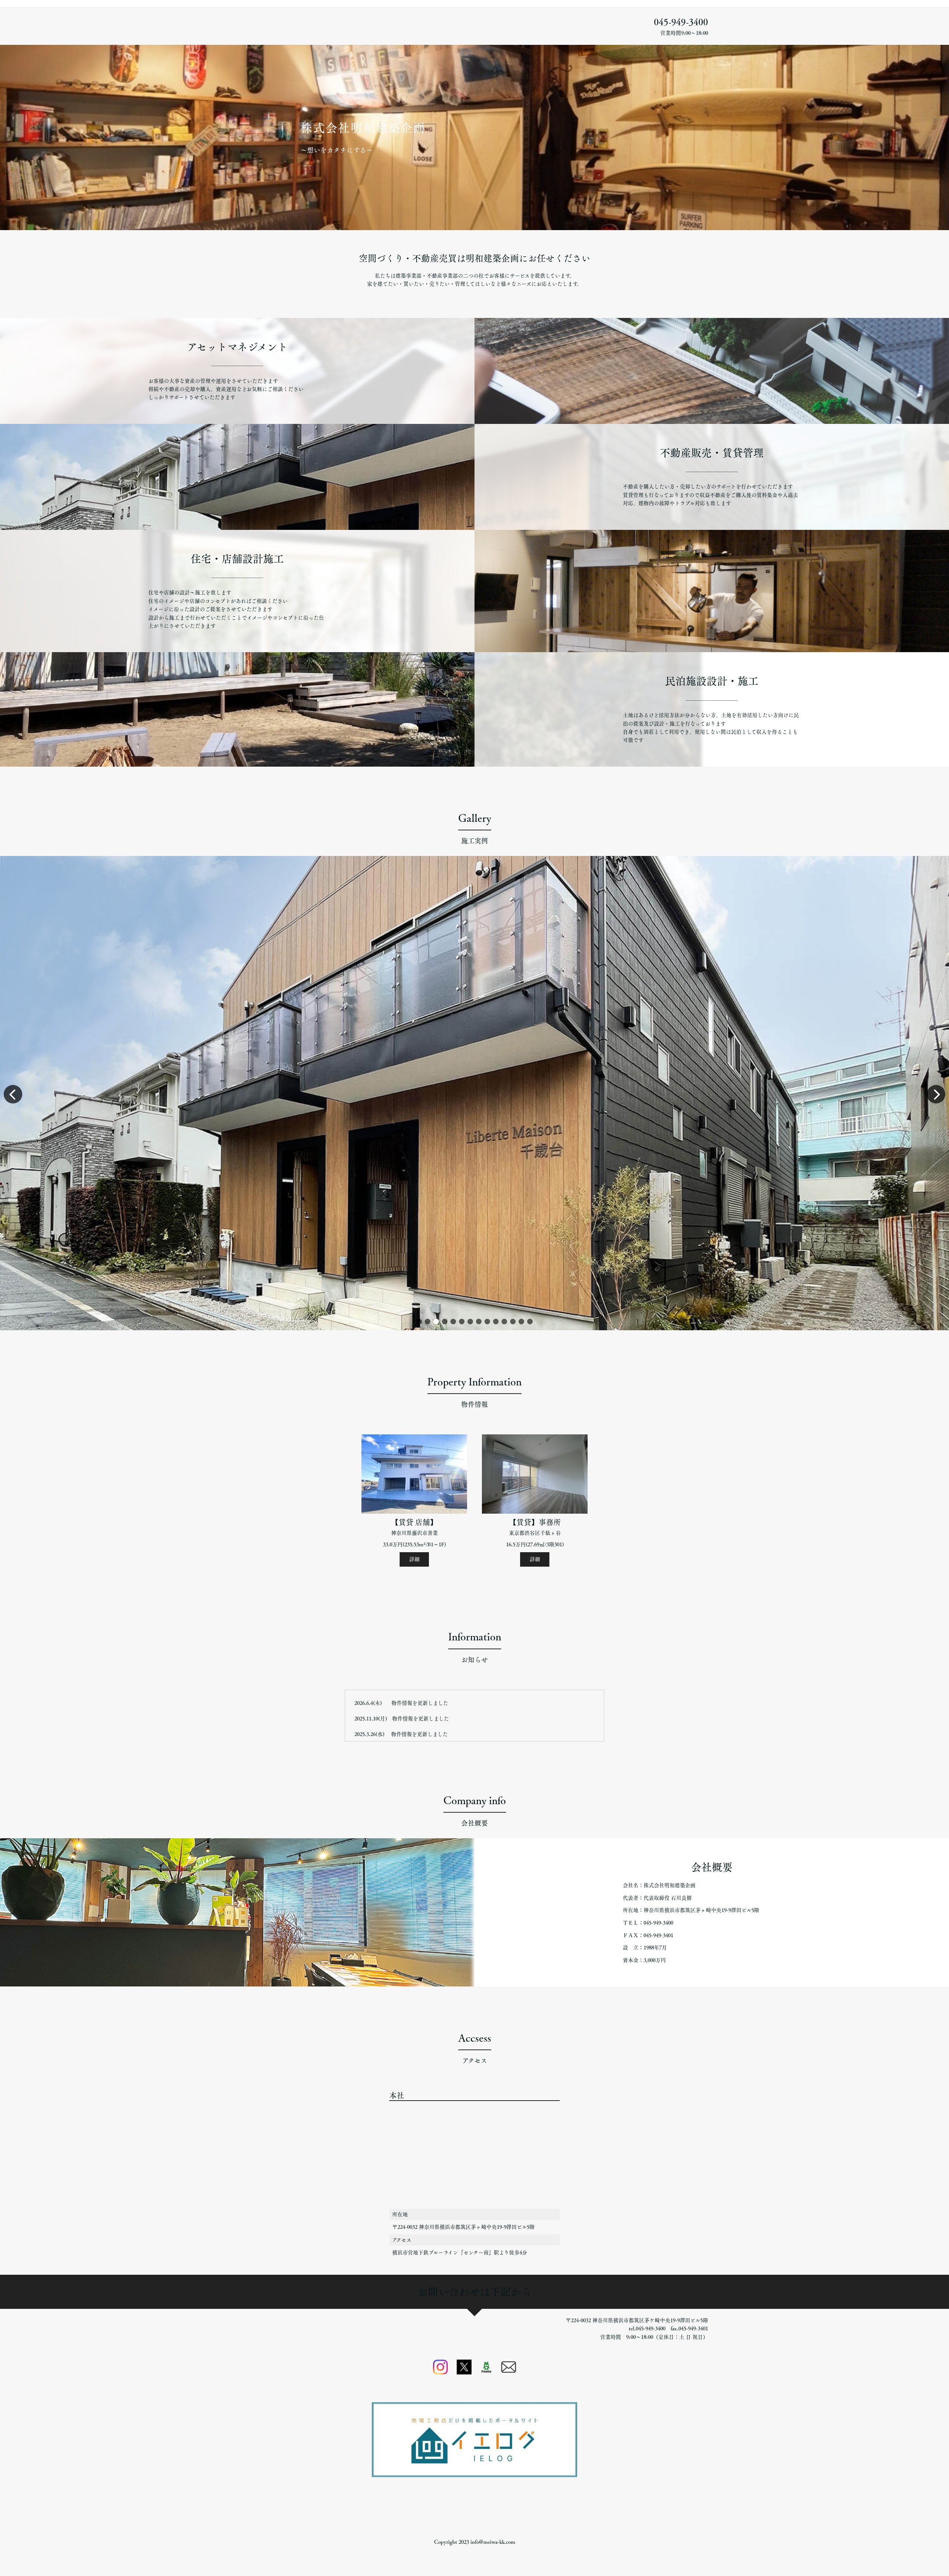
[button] (419, 1322)
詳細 (414, 1559)
